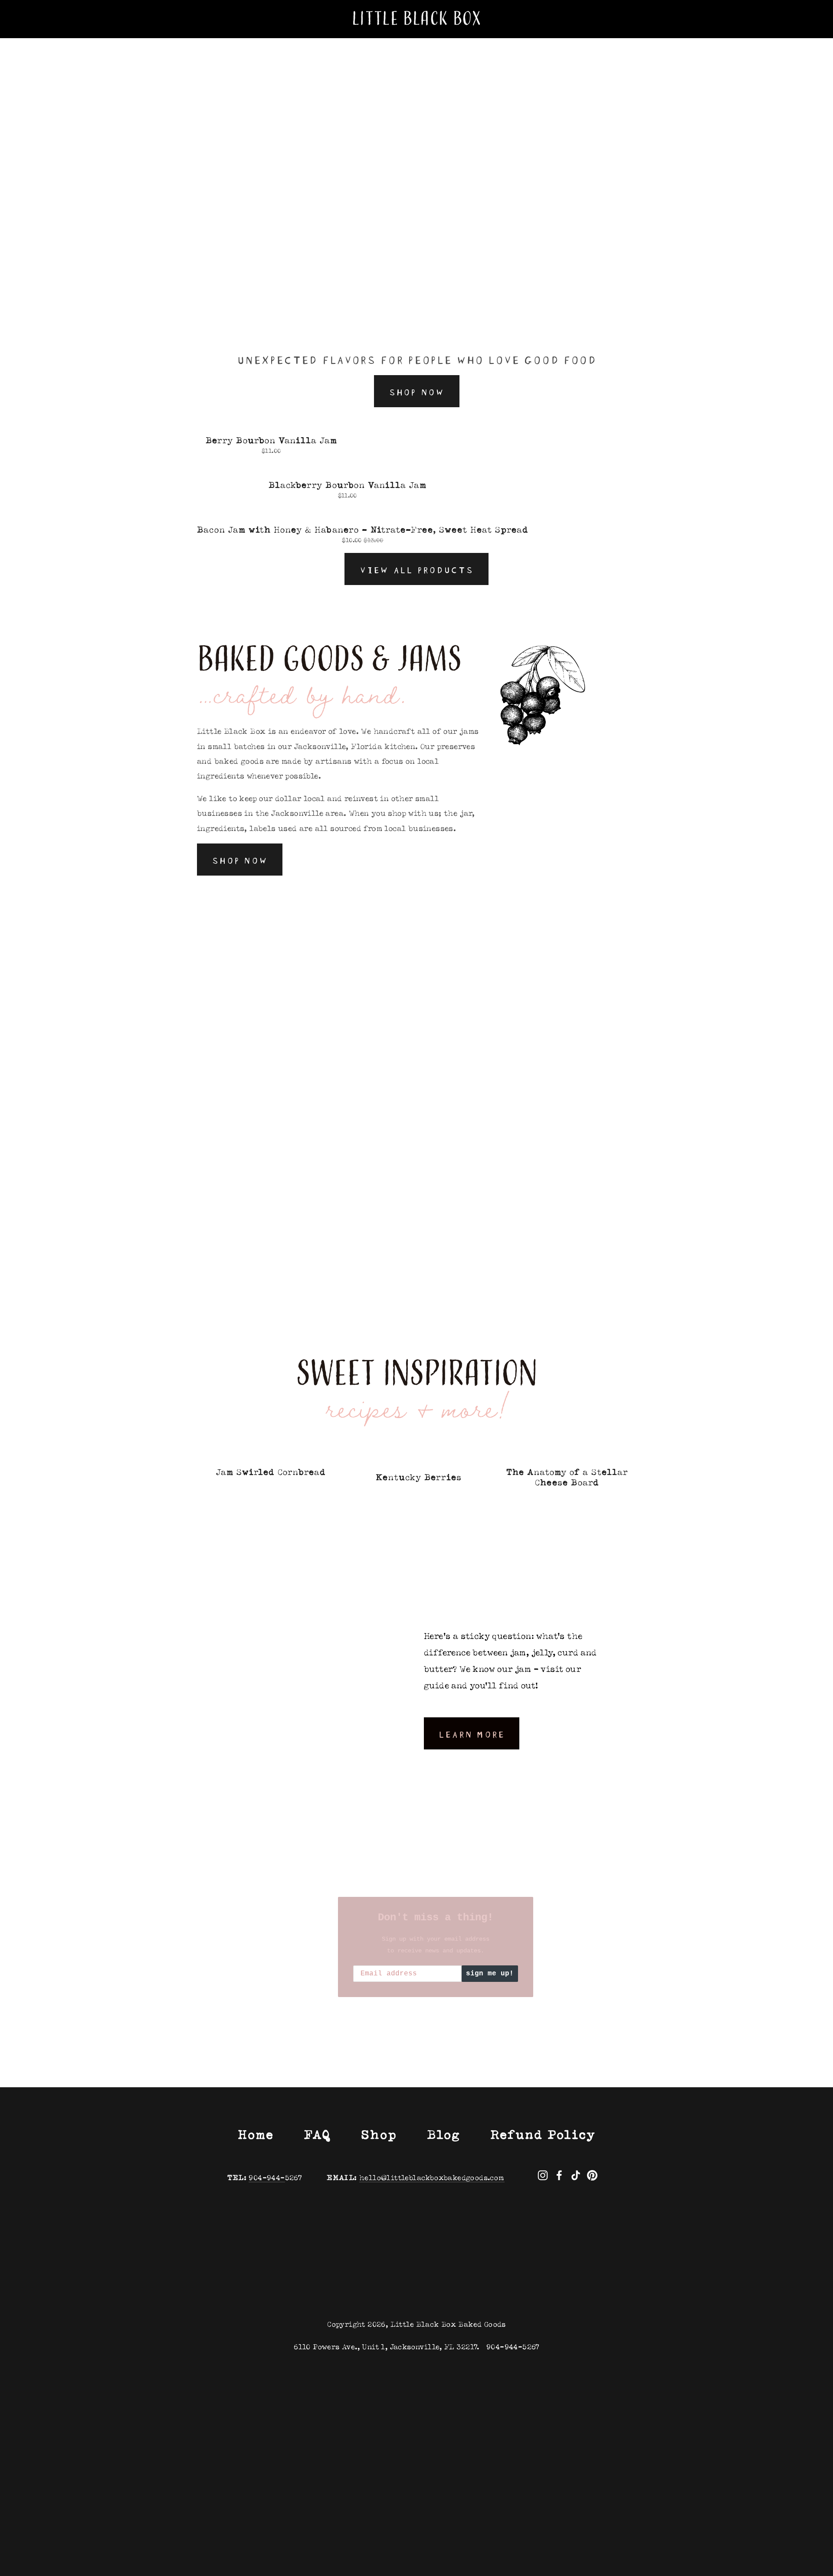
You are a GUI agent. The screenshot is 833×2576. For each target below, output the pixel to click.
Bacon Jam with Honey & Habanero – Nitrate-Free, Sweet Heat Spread (363, 530)
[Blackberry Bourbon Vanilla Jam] (347, 470)
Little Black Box (417, 19)
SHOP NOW (417, 391)
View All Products (416, 569)
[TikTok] (576, 2175)
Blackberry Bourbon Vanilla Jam (348, 485)
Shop (84, 40)
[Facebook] (559, 2175)
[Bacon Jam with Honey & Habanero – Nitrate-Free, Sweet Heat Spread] (363, 515)
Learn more (472, 1733)
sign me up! (490, 1974)
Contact (231, 40)
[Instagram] (543, 2175)
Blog (186, 40)
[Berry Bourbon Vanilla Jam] (271, 425)
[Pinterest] (592, 2175)
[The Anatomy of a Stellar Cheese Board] (567, 1457)
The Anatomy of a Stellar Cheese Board (567, 1477)
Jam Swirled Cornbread (271, 1472)
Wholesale (135, 40)
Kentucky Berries (419, 1477)
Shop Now (240, 860)
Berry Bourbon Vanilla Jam (271, 440)
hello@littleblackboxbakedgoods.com (432, 2178)
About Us (36, 40)
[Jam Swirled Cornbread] (271, 1457)
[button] (621, 1443)
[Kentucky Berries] (419, 1460)
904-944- (267, 2178)
